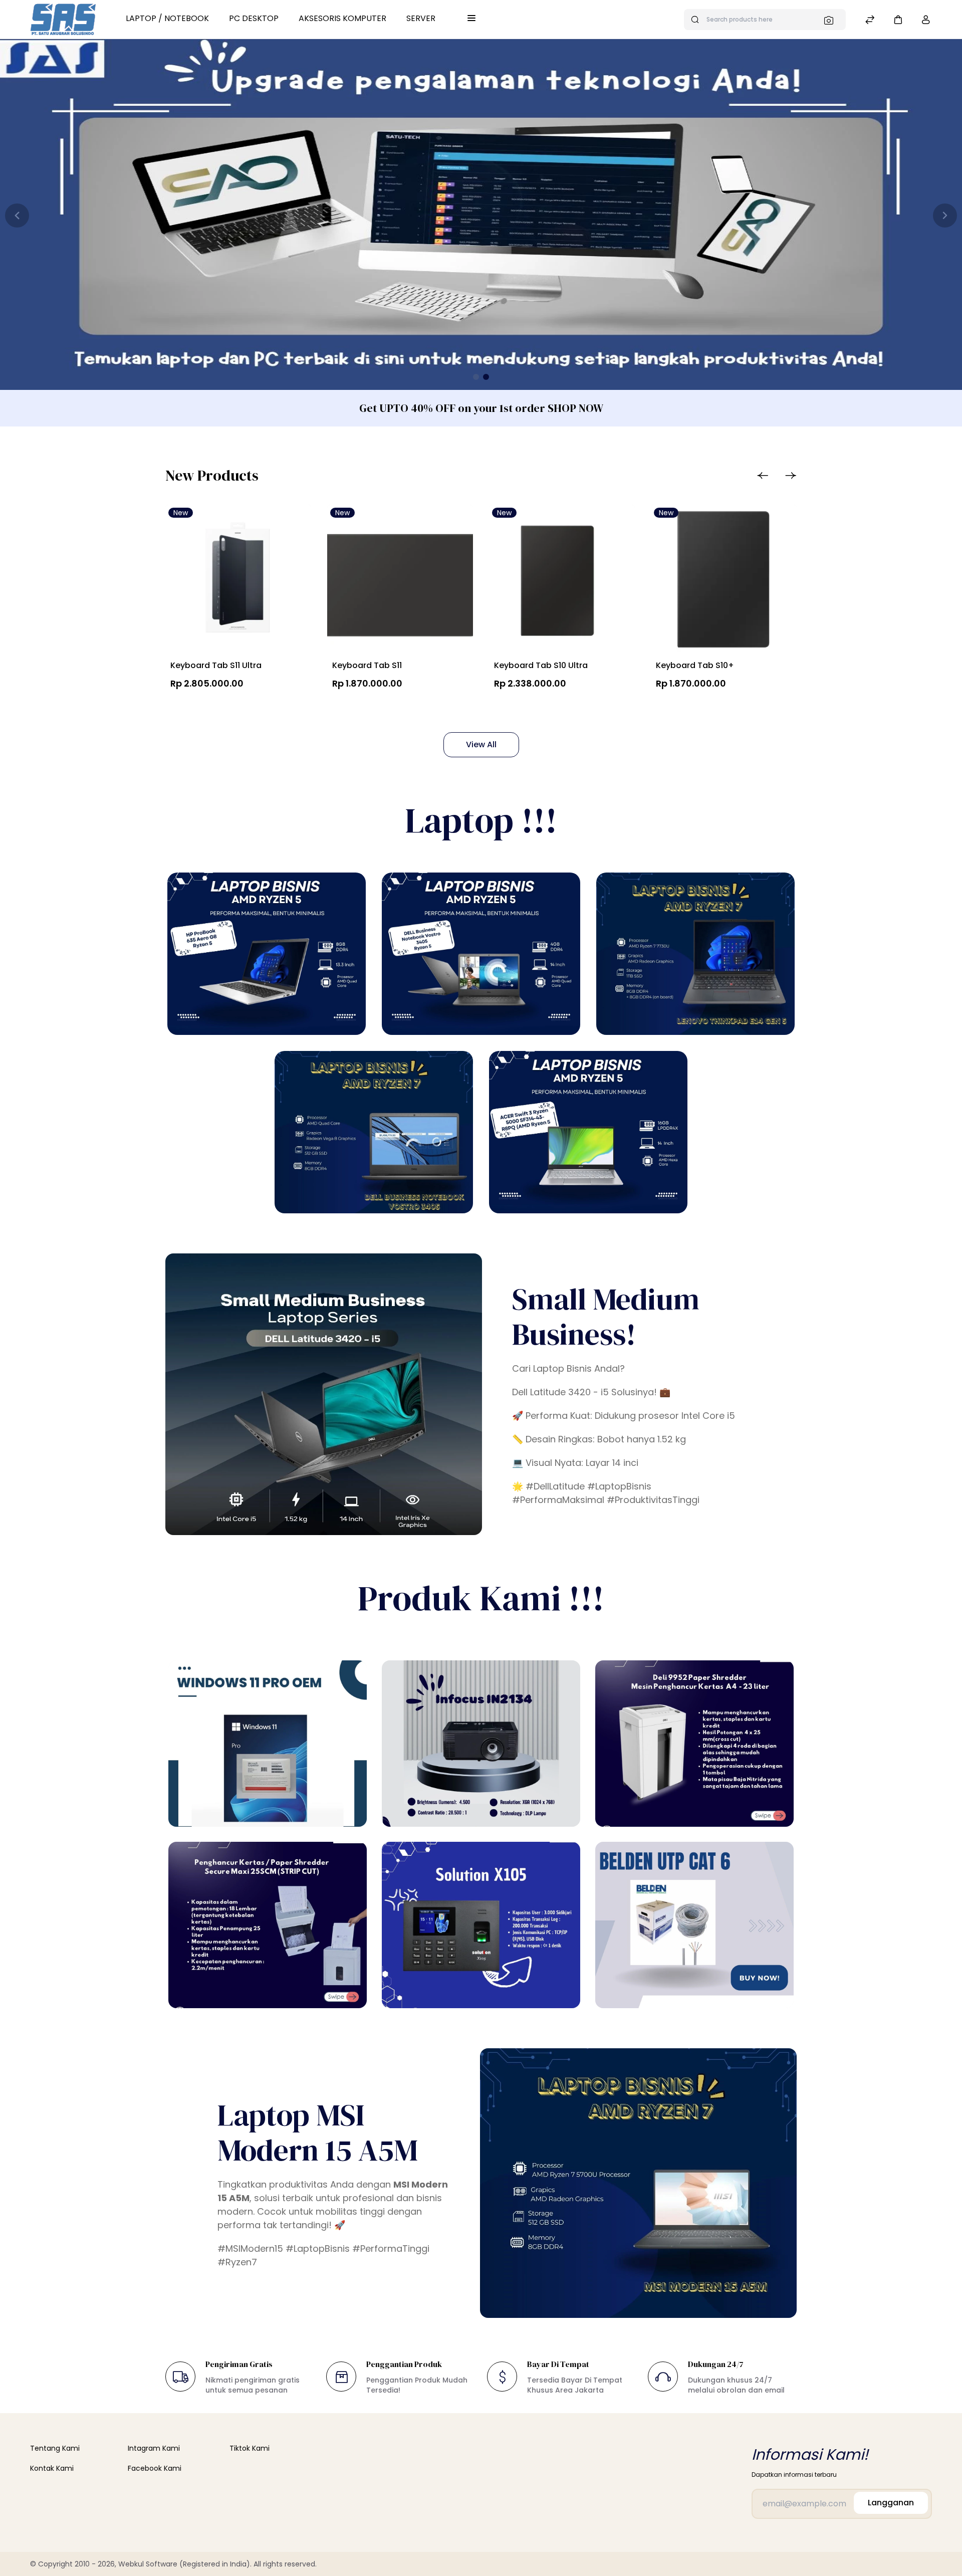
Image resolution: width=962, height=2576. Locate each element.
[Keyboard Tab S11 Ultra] (238, 580)
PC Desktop (254, 18)
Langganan (891, 2503)
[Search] (832, 20)
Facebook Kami (155, 2468)
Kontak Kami (52, 2468)
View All (481, 744)
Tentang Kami (55, 2448)
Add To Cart (216, 707)
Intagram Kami (154, 2448)
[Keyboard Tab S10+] (724, 580)
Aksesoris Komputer (342, 18)
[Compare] (870, 21)
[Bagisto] (63, 20)
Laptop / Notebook (167, 18)
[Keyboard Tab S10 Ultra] (562, 580)
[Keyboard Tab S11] (400, 580)
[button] (898, 19)
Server (421, 18)
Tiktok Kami (250, 2448)
